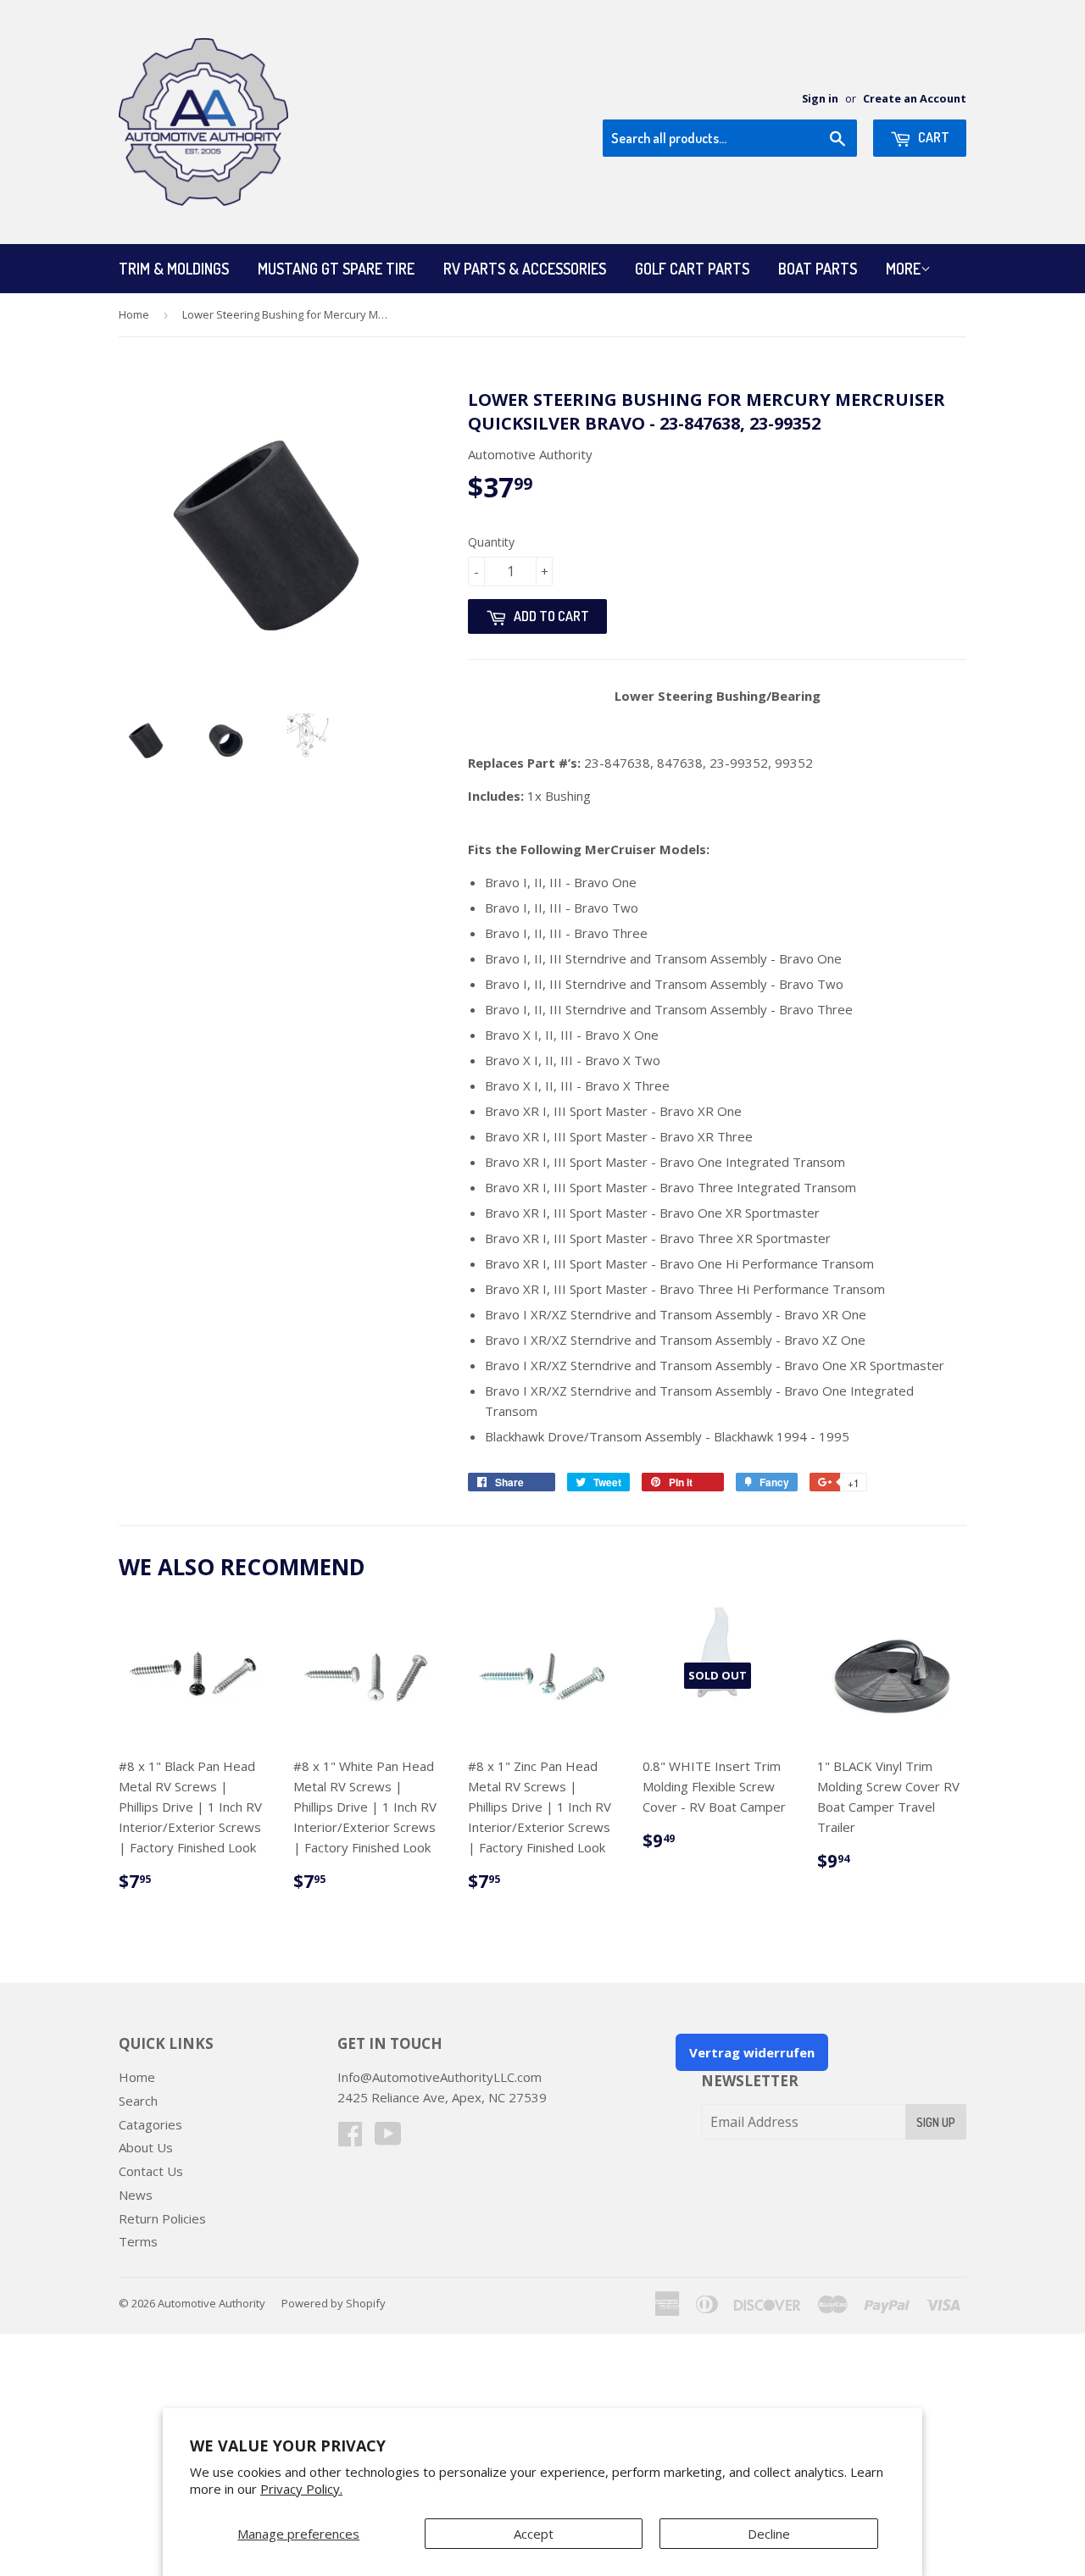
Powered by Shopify (334, 2303)
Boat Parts (818, 269)
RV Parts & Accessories (525, 269)
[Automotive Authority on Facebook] (350, 2139)
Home (134, 314)
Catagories (150, 2124)
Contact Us (151, 2171)
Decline (769, 2534)
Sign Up (936, 2122)
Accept (534, 2534)
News (136, 2195)
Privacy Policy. (301, 2489)
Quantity (491, 542)
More (903, 269)
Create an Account (915, 98)
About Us (146, 2147)
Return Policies (162, 2218)
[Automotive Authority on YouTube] (388, 2139)
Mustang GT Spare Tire (336, 269)
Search (138, 2101)
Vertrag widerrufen (752, 2052)
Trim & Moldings (174, 269)
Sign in (820, 98)
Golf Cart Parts (692, 269)
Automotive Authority (211, 2303)
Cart (932, 137)
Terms (138, 2241)
